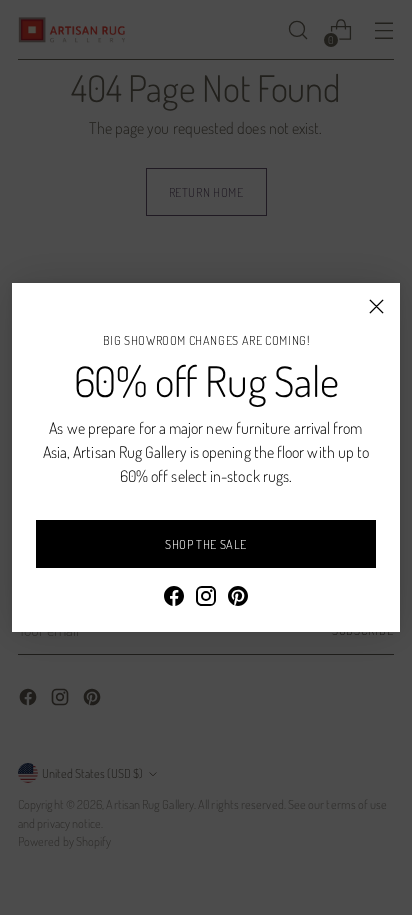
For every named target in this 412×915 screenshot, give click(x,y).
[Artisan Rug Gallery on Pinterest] (238, 599)
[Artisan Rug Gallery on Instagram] (206, 599)
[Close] (376, 306)
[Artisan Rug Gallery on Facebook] (174, 599)
